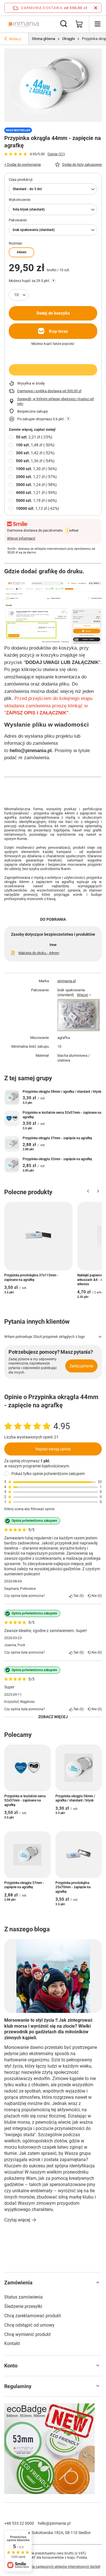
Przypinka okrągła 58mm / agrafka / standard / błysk (62, 1092)
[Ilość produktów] (19, 295)
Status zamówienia (23, 2297)
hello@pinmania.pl (54, 2523)
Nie (96, 1596)
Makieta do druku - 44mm (39, 953)
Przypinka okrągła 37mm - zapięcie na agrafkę (57, 1138)
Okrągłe (69, 39)
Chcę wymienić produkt (27, 2334)
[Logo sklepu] (24, 24)
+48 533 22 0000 (19, 2523)
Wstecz (15, 39)
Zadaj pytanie (81, 1366)
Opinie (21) (56, 154)
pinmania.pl (67, 981)
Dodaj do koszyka (53, 313)
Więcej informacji (21, 538)
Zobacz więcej (53, 1717)
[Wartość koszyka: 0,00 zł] (79, 24)
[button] (88, 1192)
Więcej (82, 995)
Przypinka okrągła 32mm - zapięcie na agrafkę (57, 1159)
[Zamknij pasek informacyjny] (96, 8)
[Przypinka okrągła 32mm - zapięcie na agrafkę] (12, 1165)
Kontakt (12, 2343)
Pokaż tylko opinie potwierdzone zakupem (48, 1474)
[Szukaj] (64, 24)
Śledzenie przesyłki (23, 2306)
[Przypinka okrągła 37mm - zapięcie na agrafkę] (12, 1144)
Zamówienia (18, 2283)
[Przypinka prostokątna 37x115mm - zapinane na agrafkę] (38, 1236)
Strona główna (44, 39)
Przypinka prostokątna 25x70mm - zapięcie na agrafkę (73, 1887)
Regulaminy (18, 2386)
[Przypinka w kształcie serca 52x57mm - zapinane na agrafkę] (12, 1118)
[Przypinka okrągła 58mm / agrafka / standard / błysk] (12, 1097)
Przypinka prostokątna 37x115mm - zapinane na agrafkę (31, 1278)
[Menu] (98, 24)
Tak (77, 1596)
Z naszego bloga (27, 1929)
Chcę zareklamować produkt (33, 2316)
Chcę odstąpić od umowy (29, 2325)
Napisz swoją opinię (53, 1449)
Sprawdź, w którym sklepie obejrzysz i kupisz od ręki (55, 401)
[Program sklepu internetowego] (53, 2567)
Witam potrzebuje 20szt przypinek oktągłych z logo (45, 1337)
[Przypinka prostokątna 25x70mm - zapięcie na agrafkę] (79, 1855)
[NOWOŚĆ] (53, 2449)
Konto (11, 2366)
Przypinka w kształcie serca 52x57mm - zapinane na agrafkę (62, 1115)
